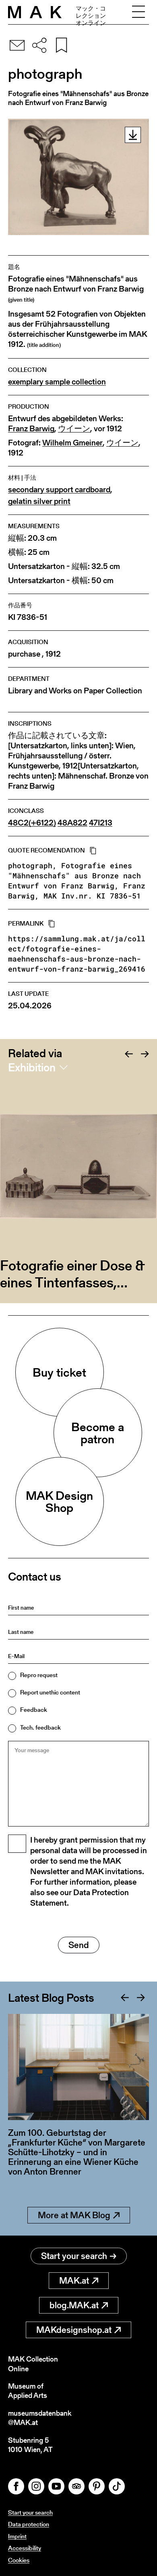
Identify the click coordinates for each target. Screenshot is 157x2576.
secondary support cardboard (59, 490)
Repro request (39, 1675)
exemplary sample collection (57, 382)
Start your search (74, 2256)
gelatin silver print (39, 501)
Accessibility (25, 2548)
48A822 (72, 823)
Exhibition (32, 1067)
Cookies (19, 2560)
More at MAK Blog (74, 2215)
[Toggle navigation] (138, 12)
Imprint (17, 2536)
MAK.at (74, 2281)
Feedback (34, 1710)
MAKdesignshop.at (74, 2330)
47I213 (101, 823)
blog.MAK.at (74, 2305)
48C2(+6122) (32, 823)
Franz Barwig (31, 429)
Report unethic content (50, 1692)
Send (79, 1945)
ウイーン (74, 429)
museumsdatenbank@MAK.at (40, 2418)
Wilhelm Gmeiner (72, 443)
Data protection (29, 2524)
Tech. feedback (40, 1727)
